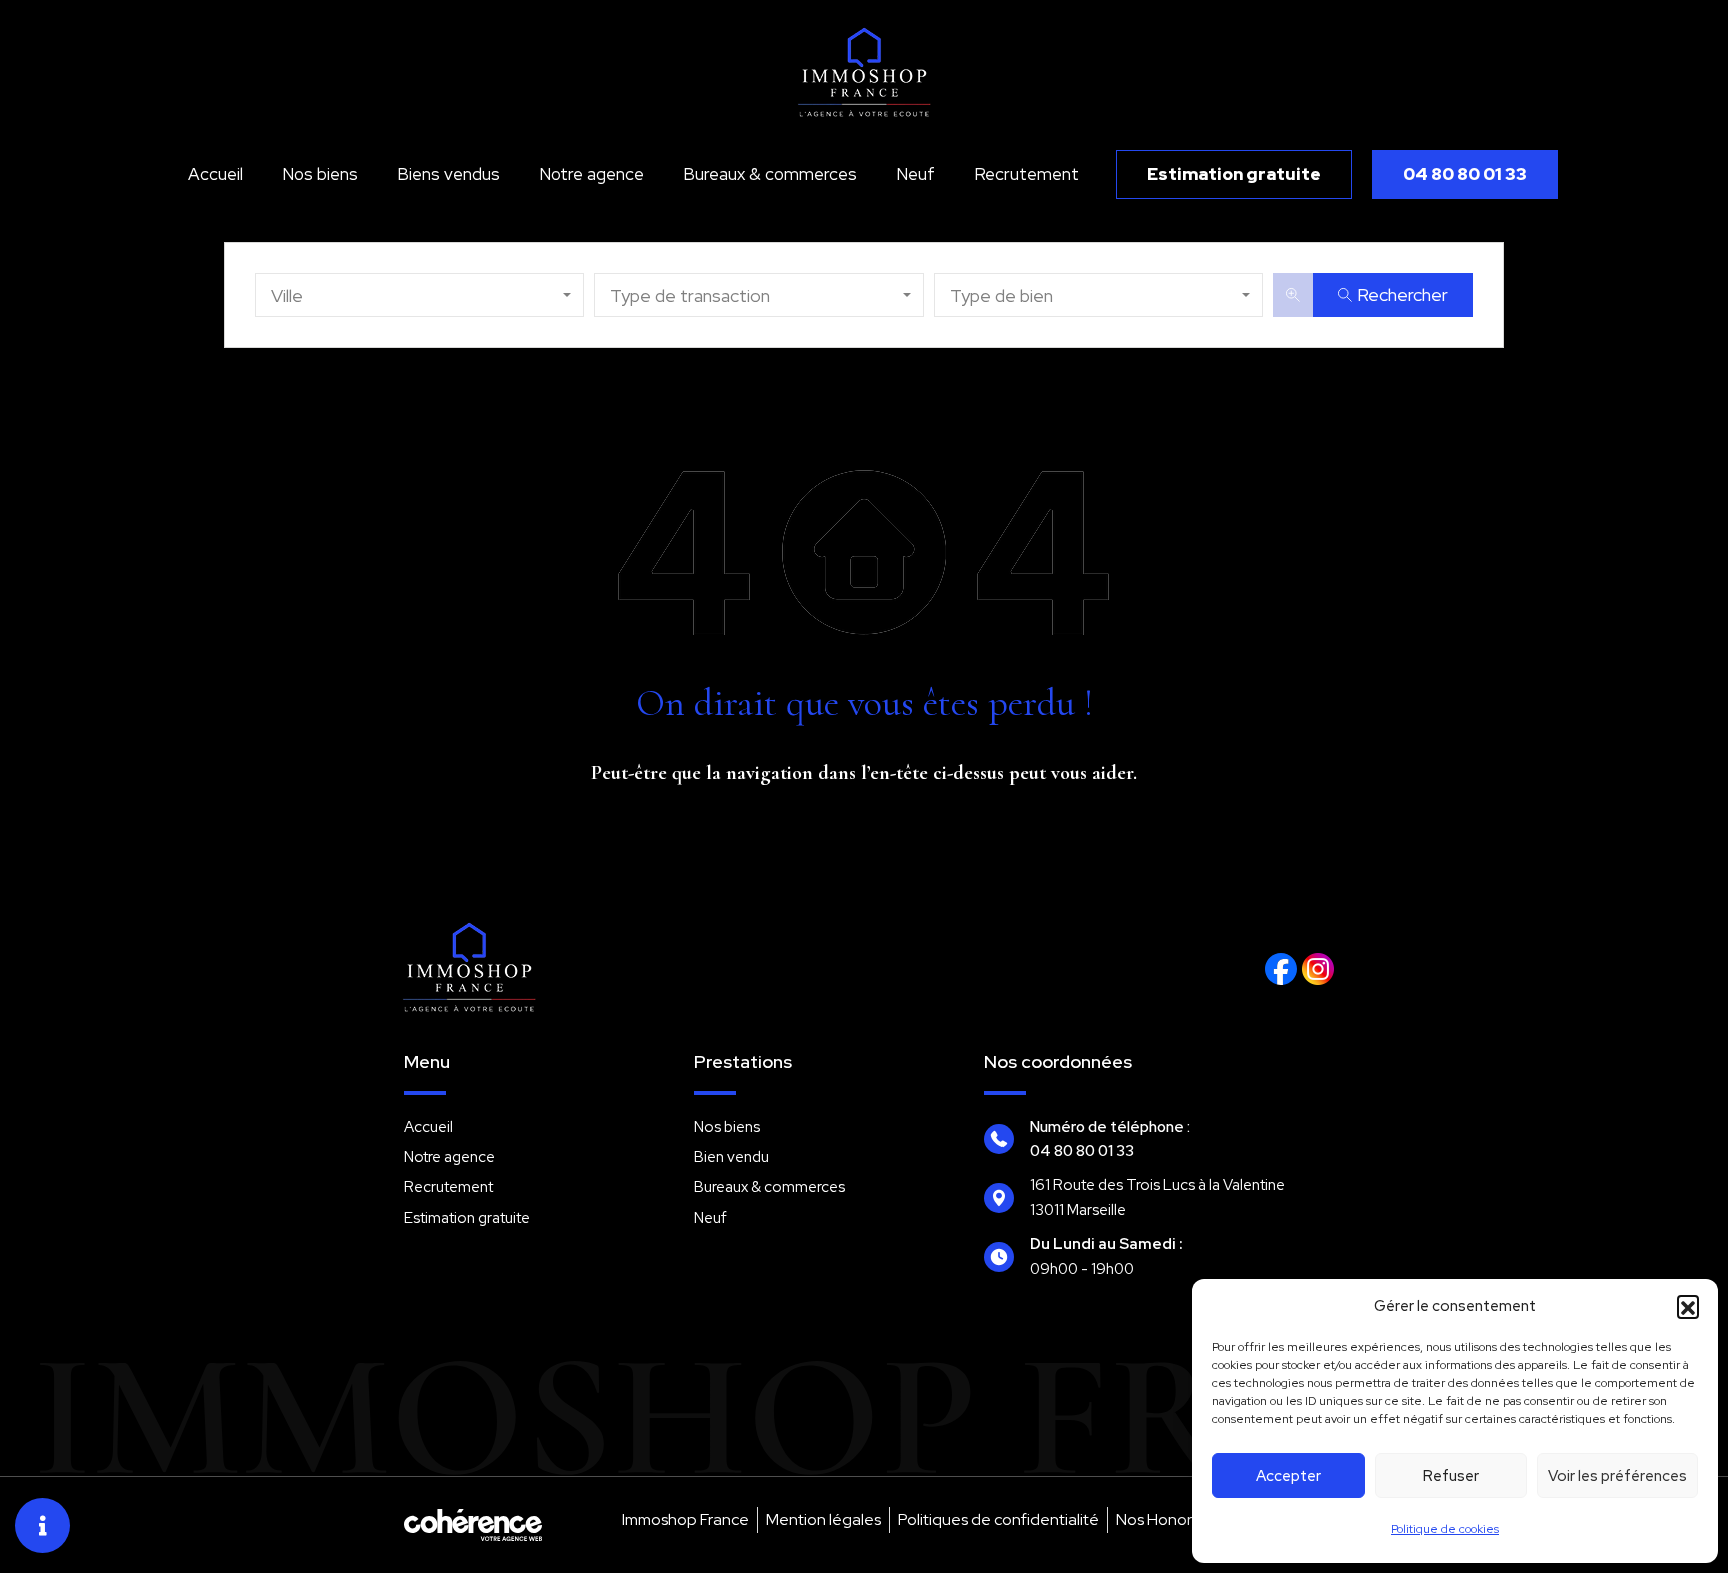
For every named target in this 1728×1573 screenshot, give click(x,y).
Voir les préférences (1617, 1476)
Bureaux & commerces (770, 174)
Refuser (1451, 1476)
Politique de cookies (1445, 1529)
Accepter (1288, 1476)
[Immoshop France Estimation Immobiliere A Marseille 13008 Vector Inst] (1318, 969)
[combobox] (419, 295)
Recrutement (1026, 174)
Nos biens (320, 174)
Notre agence (591, 174)
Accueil (215, 174)
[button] (1688, 1306)
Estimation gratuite (467, 1218)
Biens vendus (448, 174)
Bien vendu (731, 1157)
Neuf (915, 174)
